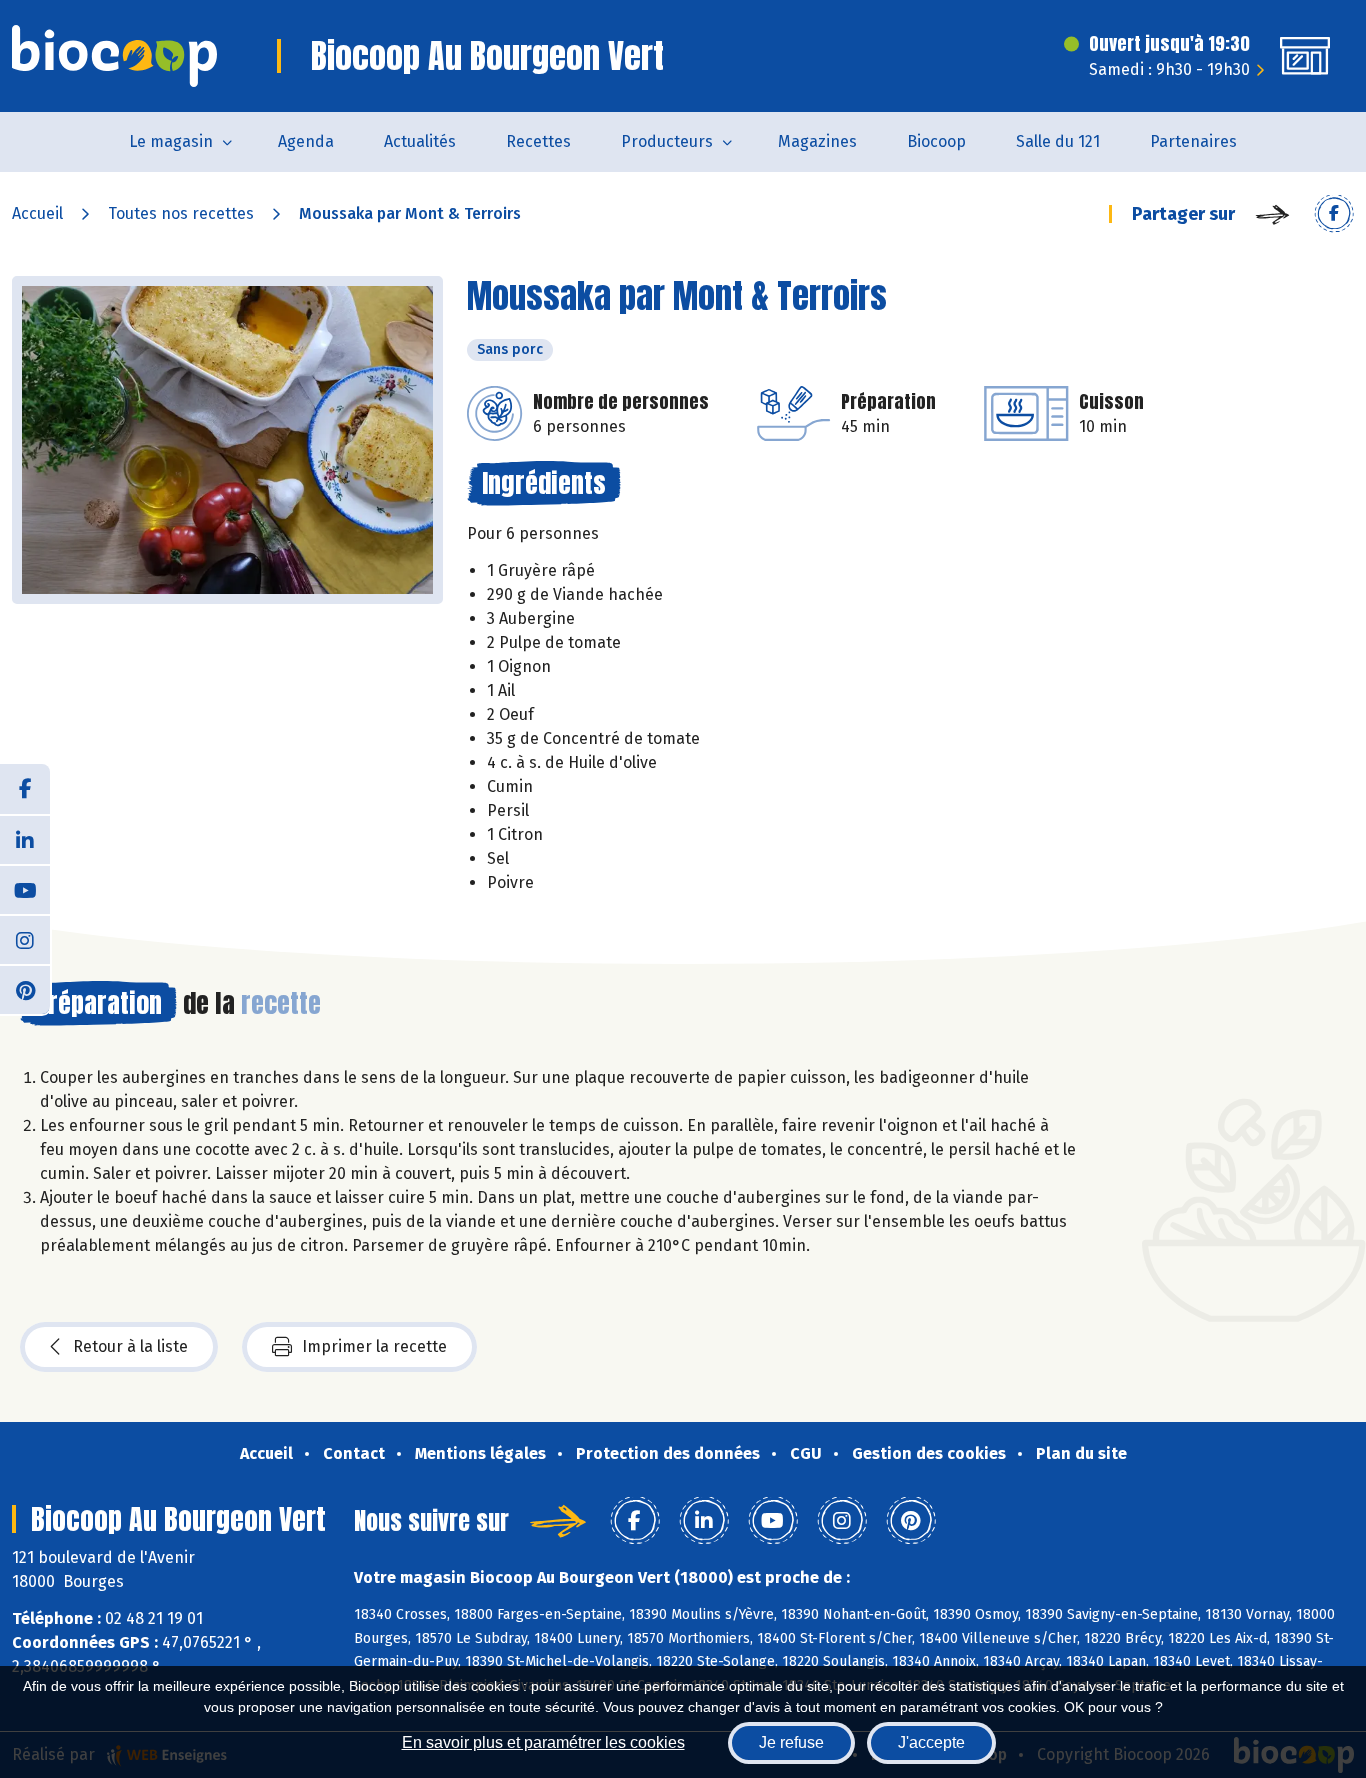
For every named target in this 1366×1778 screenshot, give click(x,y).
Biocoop (936, 141)
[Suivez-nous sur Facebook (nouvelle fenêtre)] (25, 789)
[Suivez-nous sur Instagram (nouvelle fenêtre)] (25, 939)
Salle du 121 (1058, 141)
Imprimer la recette (374, 1346)
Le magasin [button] (171, 141)
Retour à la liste (130, 1346)
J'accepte (931, 1742)
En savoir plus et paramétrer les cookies (543, 1742)
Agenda (306, 141)
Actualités (420, 141)
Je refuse (791, 1742)
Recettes (538, 141)
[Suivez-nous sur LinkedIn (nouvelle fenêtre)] (25, 839)
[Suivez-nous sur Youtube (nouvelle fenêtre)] (25, 889)
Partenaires (1193, 141)
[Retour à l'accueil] (114, 56)
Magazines (817, 141)
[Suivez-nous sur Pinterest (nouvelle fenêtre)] (25, 989)
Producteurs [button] (667, 141)
